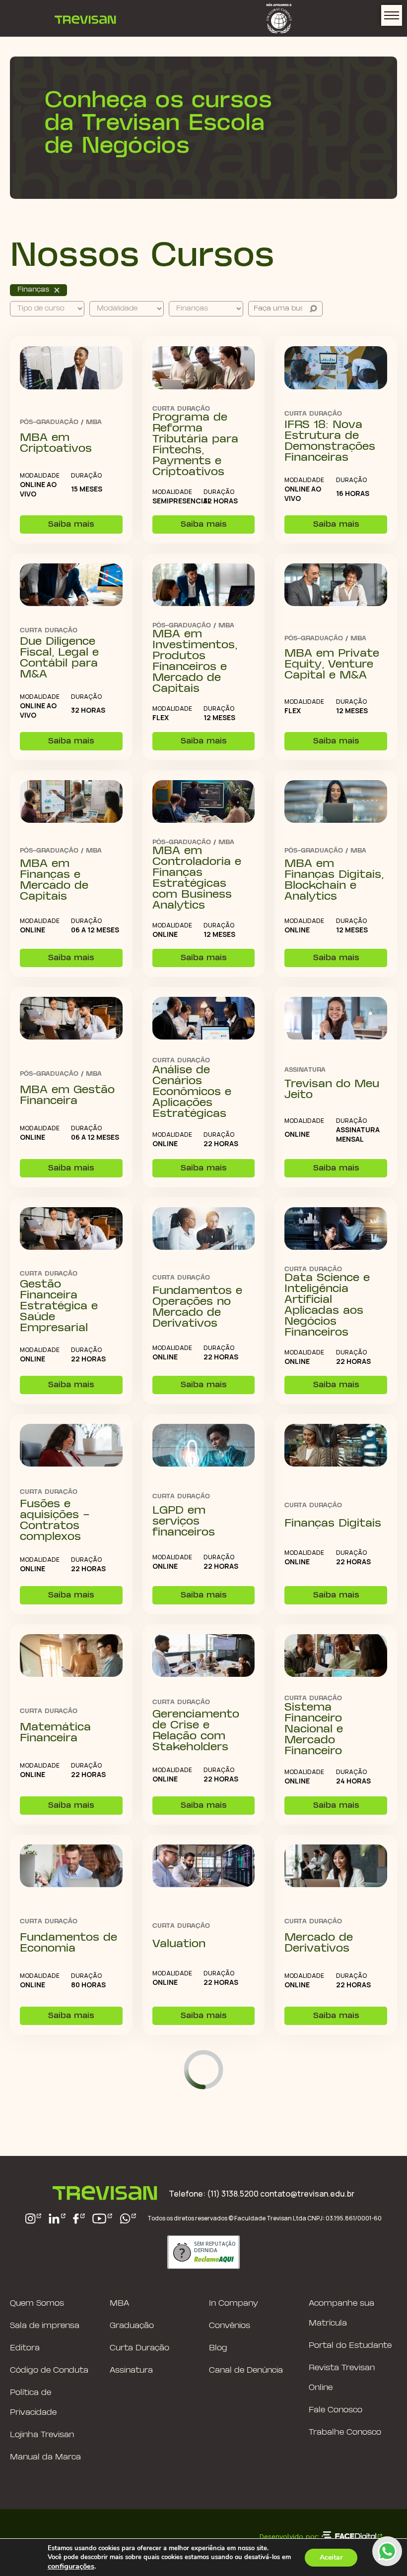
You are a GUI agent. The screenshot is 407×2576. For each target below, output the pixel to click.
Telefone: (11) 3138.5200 (214, 2194)
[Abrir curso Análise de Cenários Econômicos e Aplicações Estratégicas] (204, 1019)
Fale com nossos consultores (387, 2551)
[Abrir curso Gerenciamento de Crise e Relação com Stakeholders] (204, 1656)
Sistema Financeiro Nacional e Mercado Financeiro (314, 1729)
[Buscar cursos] (313, 309)
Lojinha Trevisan (42, 2435)
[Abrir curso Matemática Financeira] (71, 1656)
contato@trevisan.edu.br (307, 2194)
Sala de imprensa (45, 2326)
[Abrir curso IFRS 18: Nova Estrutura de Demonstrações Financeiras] (336, 368)
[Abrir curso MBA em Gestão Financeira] (71, 1019)
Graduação (132, 2326)
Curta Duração (139, 2348)
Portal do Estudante (350, 2346)
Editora (25, 2348)
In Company (234, 2303)
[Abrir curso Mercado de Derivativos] (336, 1867)
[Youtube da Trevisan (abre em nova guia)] (102, 2219)
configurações (71, 2566)
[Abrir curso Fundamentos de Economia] (71, 1867)
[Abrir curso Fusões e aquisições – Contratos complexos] (71, 1446)
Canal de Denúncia (246, 2370)
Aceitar (331, 2557)
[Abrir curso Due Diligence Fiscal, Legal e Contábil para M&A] (71, 586)
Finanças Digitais (333, 1524)
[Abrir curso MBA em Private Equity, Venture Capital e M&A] (336, 586)
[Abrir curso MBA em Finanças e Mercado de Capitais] (71, 802)
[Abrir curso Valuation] (204, 1867)
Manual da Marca (45, 2457)
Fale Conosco (336, 2410)
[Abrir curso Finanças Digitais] (336, 1446)
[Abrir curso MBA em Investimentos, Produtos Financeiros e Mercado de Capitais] (204, 586)
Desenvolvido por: (289, 2536)
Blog (218, 2348)
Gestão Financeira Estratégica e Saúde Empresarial (59, 1306)
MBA (119, 2303)
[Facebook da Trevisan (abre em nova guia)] (79, 2219)
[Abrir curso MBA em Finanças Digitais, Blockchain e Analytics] (336, 802)
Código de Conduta (49, 2370)
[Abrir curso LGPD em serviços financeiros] (204, 1446)
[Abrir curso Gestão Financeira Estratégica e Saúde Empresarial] (71, 1229)
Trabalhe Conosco (345, 2432)
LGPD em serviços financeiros (184, 1522)
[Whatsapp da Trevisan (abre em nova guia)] (128, 2219)
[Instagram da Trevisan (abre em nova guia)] (34, 2219)
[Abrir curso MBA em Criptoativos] (71, 368)
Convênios (230, 2326)
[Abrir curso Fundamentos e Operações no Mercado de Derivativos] (204, 1229)
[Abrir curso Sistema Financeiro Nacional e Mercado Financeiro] (336, 1656)
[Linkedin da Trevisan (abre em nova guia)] (57, 2219)
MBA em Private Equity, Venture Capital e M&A (332, 665)
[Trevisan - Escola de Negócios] (85, 18)
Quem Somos (37, 2303)
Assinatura (131, 2370)
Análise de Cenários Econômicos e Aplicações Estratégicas (192, 1092)
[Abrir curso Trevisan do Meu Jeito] (336, 1019)
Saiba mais (71, 524)
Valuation (179, 1944)
